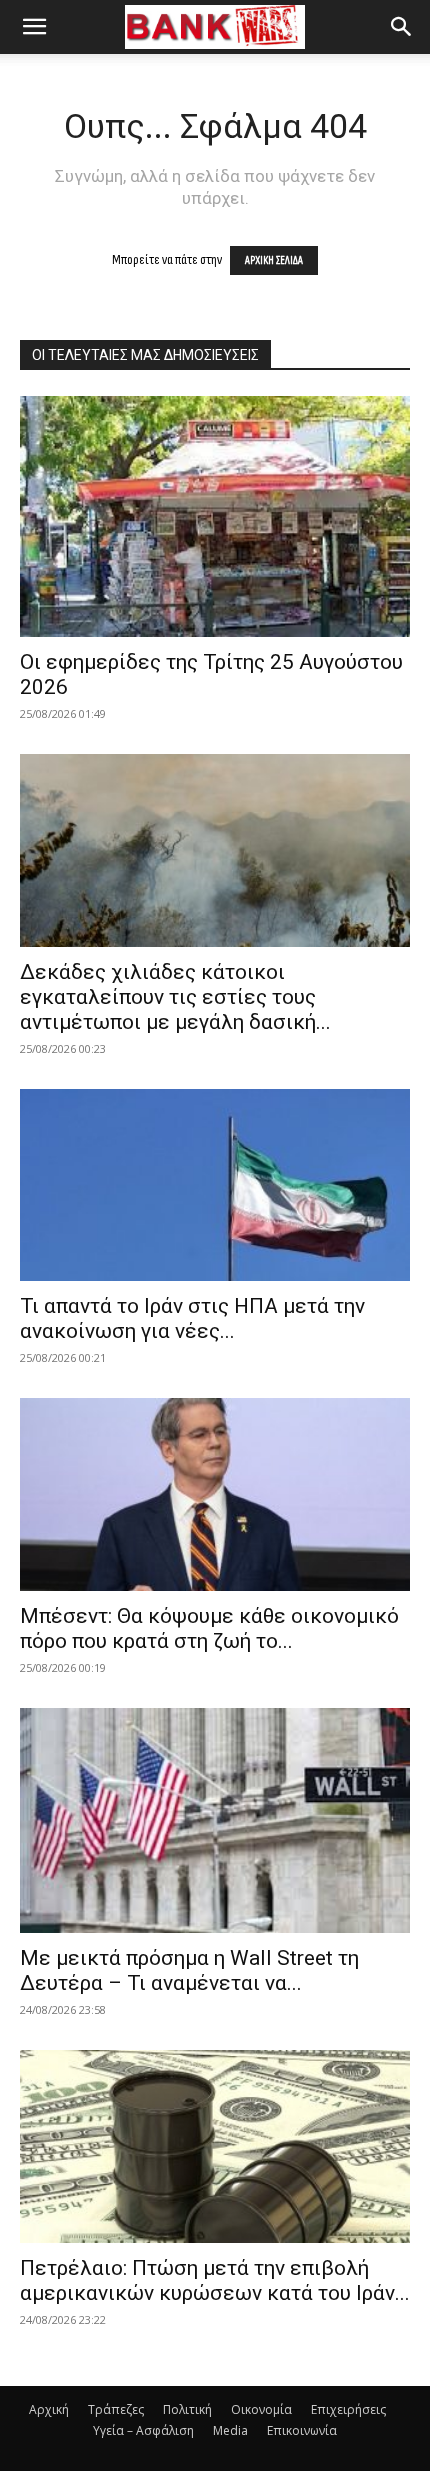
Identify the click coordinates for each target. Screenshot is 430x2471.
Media (230, 2430)
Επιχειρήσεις (348, 2409)
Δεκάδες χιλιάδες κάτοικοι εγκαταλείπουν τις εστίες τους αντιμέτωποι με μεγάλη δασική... (175, 997)
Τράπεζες (116, 2409)
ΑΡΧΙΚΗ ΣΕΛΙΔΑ (274, 260)
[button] (34, 27)
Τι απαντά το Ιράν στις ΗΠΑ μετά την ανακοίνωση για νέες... (192, 1318)
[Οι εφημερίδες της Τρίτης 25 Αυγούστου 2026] (215, 516)
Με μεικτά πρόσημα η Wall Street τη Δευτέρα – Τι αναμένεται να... (189, 1970)
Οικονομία (261, 2409)
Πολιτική (187, 2409)
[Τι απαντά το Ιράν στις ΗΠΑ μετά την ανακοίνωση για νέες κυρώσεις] (215, 1185)
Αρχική (49, 2409)
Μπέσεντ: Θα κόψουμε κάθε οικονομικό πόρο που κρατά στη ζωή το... (209, 1628)
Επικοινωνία (302, 2430)
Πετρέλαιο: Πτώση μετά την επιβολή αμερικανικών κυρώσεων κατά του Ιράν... (215, 2280)
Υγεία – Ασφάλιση (143, 2430)
